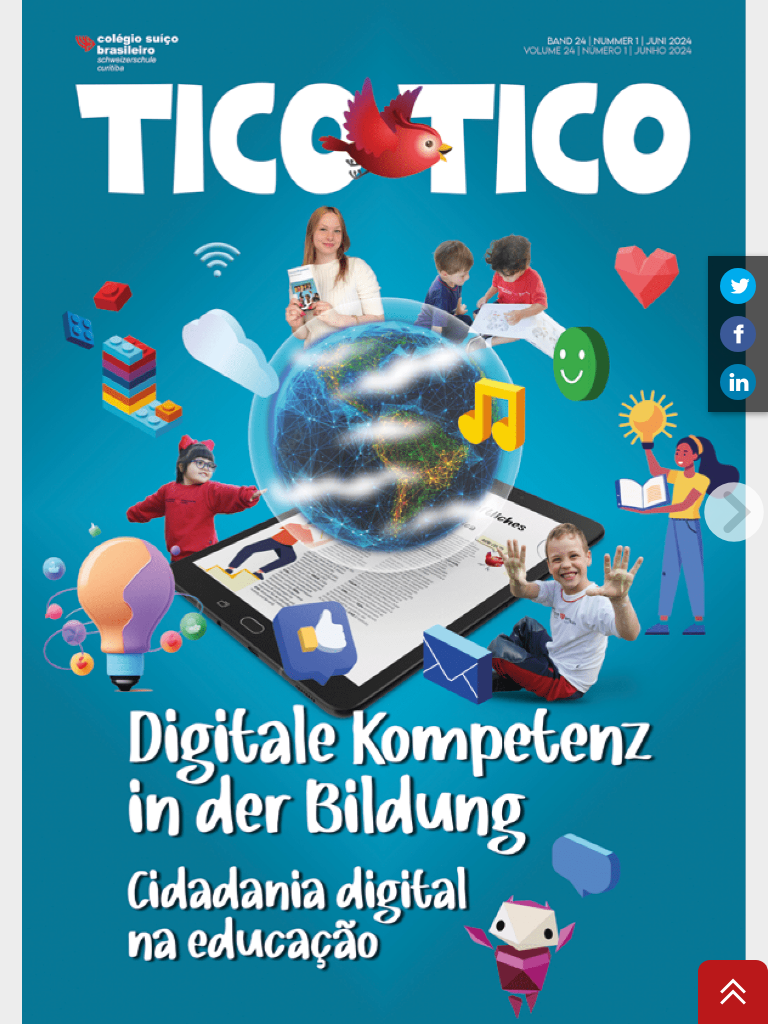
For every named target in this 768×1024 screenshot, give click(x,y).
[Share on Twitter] (738, 286)
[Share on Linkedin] (738, 382)
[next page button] (734, 512)
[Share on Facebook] (738, 334)
